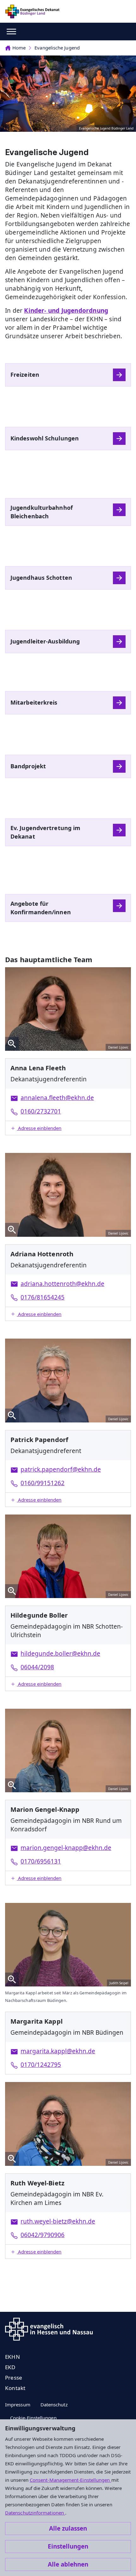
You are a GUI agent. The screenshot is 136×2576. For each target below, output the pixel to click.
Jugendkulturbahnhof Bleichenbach (42, 512)
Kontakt (15, 2388)
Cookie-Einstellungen (33, 2418)
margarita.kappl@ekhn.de (58, 2051)
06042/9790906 (43, 2235)
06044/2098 (37, 1667)
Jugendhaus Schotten (41, 578)
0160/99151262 (43, 1483)
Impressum (18, 2404)
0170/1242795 (41, 2065)
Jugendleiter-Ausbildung (45, 641)
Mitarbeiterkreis (34, 702)
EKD (10, 2367)
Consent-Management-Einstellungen (71, 2480)
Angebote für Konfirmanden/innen (41, 908)
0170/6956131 (41, 1861)
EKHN (12, 2357)
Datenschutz (54, 2404)
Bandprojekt (28, 766)
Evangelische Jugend (57, 48)
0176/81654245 (43, 1297)
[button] (68, 1128)
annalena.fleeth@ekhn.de (57, 1098)
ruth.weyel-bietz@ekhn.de (58, 2221)
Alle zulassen (68, 2528)
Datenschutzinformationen (35, 2513)
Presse (14, 2378)
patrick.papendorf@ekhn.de (61, 1469)
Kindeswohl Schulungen (45, 438)
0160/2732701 (41, 1111)
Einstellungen (68, 2546)
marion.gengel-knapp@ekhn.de (66, 1848)
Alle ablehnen (68, 2564)
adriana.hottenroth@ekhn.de (62, 1284)
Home (19, 48)
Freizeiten (25, 375)
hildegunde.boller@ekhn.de (60, 1654)
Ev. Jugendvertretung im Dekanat (45, 832)
